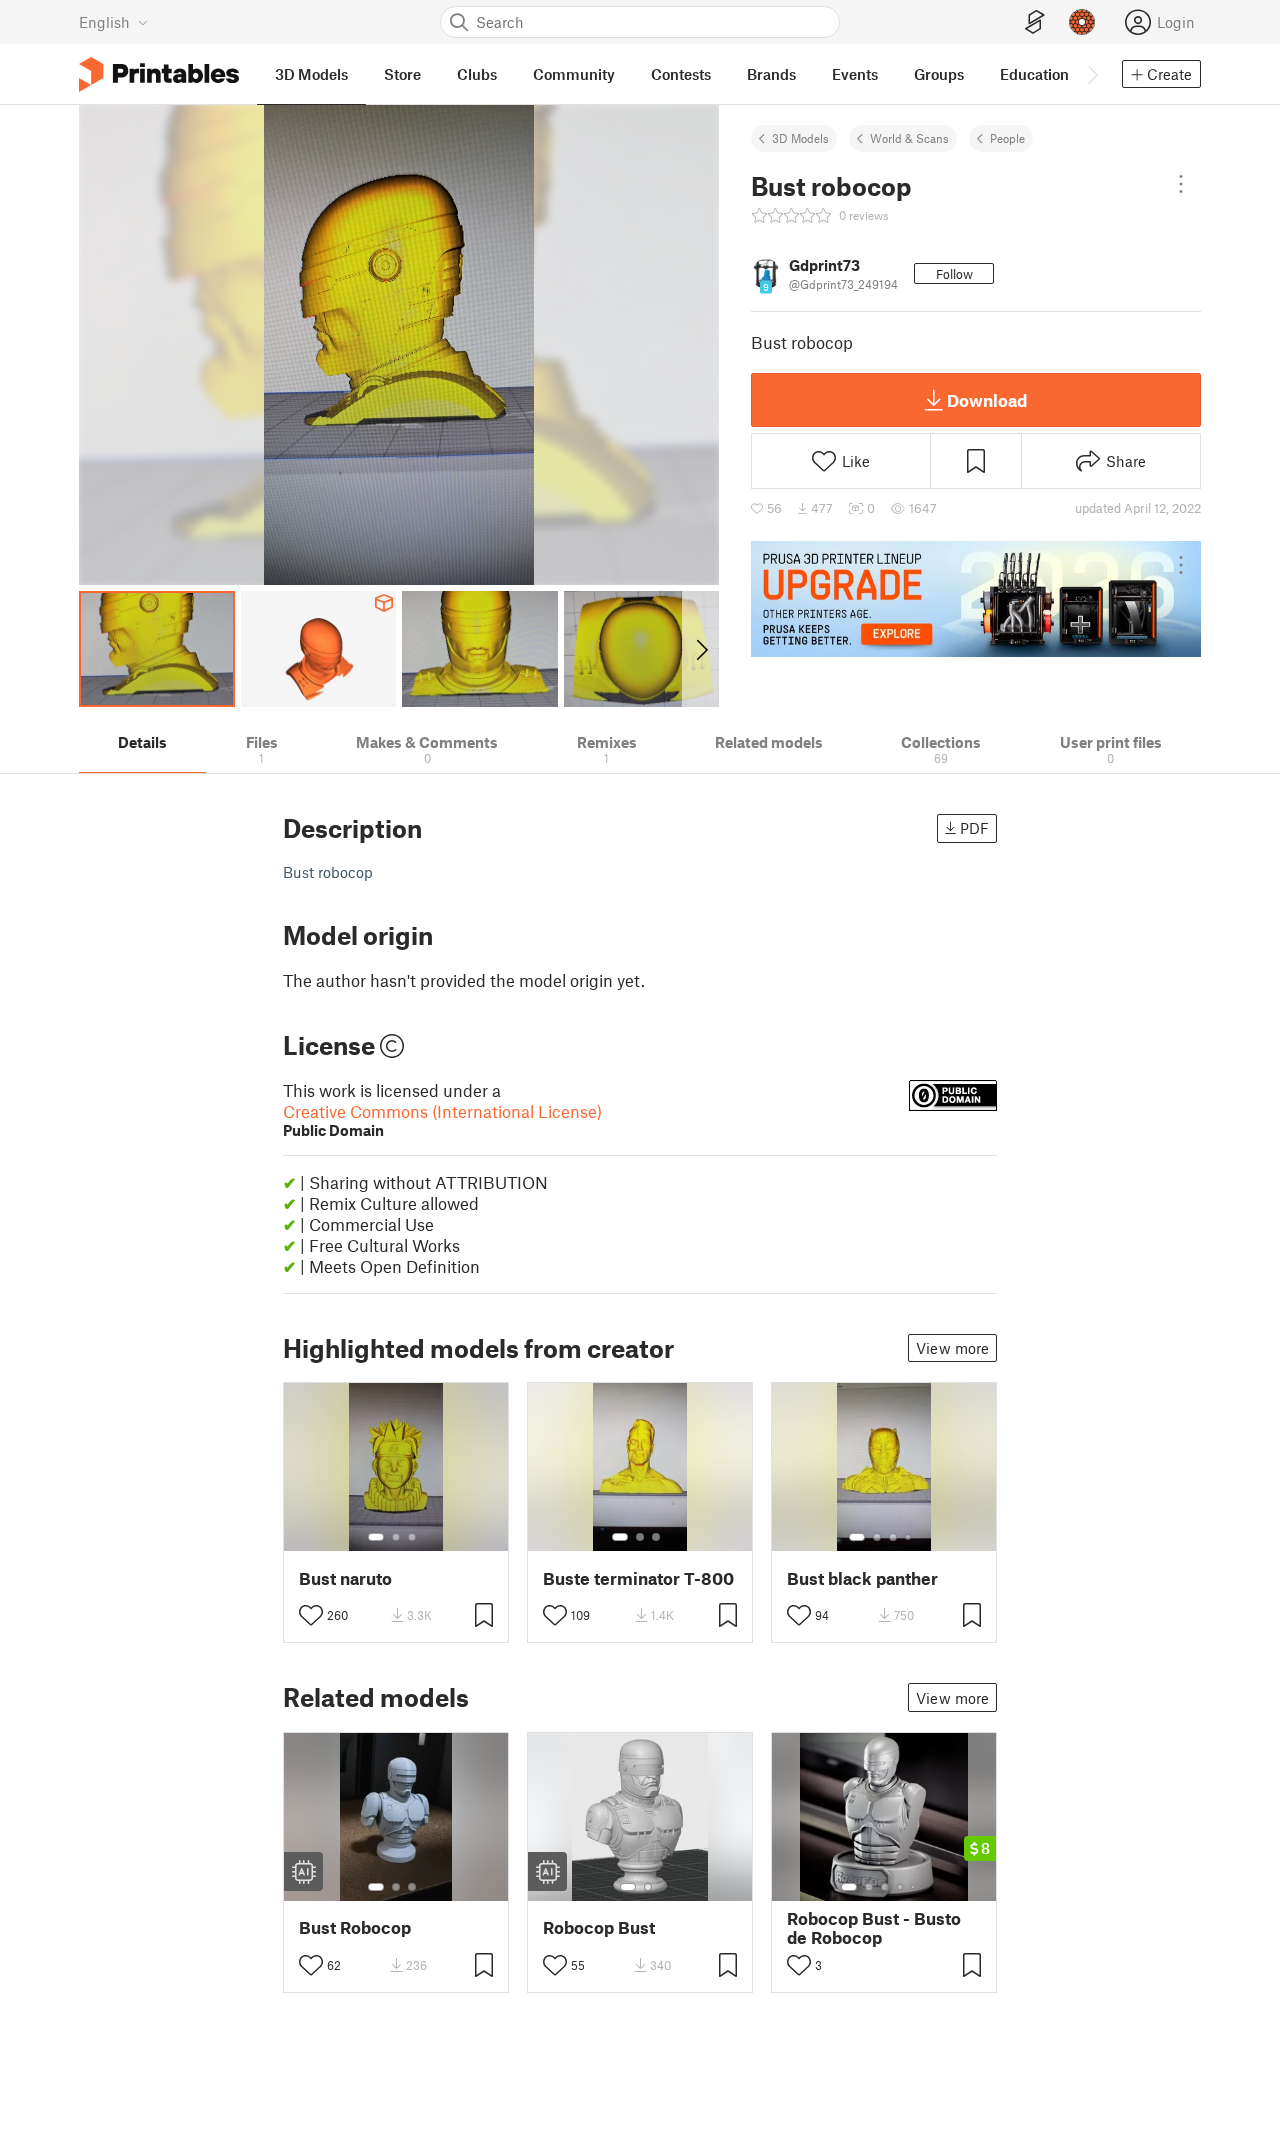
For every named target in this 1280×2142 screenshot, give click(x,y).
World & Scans (909, 138)
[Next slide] (700, 649)
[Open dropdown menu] (1181, 184)
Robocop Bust (599, 1927)
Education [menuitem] (1034, 74)
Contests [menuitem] (681, 74)
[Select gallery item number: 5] (915, 1887)
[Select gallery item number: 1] (376, 1537)
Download (987, 400)
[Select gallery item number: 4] (909, 1537)
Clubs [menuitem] (477, 74)
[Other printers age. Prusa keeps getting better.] (976, 599)
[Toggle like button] (311, 1615)
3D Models (800, 138)
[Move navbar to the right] (1092, 74)
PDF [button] (974, 828)
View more (952, 1348)
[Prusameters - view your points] (1082, 22)
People (1007, 138)
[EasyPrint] (1035, 22)
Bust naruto (345, 1578)
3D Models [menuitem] (311, 74)
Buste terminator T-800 (638, 1578)
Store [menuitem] (402, 74)
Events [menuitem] (855, 74)
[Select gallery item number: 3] (412, 1537)
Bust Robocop (355, 1927)
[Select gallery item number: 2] (396, 1537)
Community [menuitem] (574, 74)
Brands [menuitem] (771, 74)
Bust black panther (862, 1578)
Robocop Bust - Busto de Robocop (874, 1928)
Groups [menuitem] (939, 74)
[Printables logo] (159, 74)
